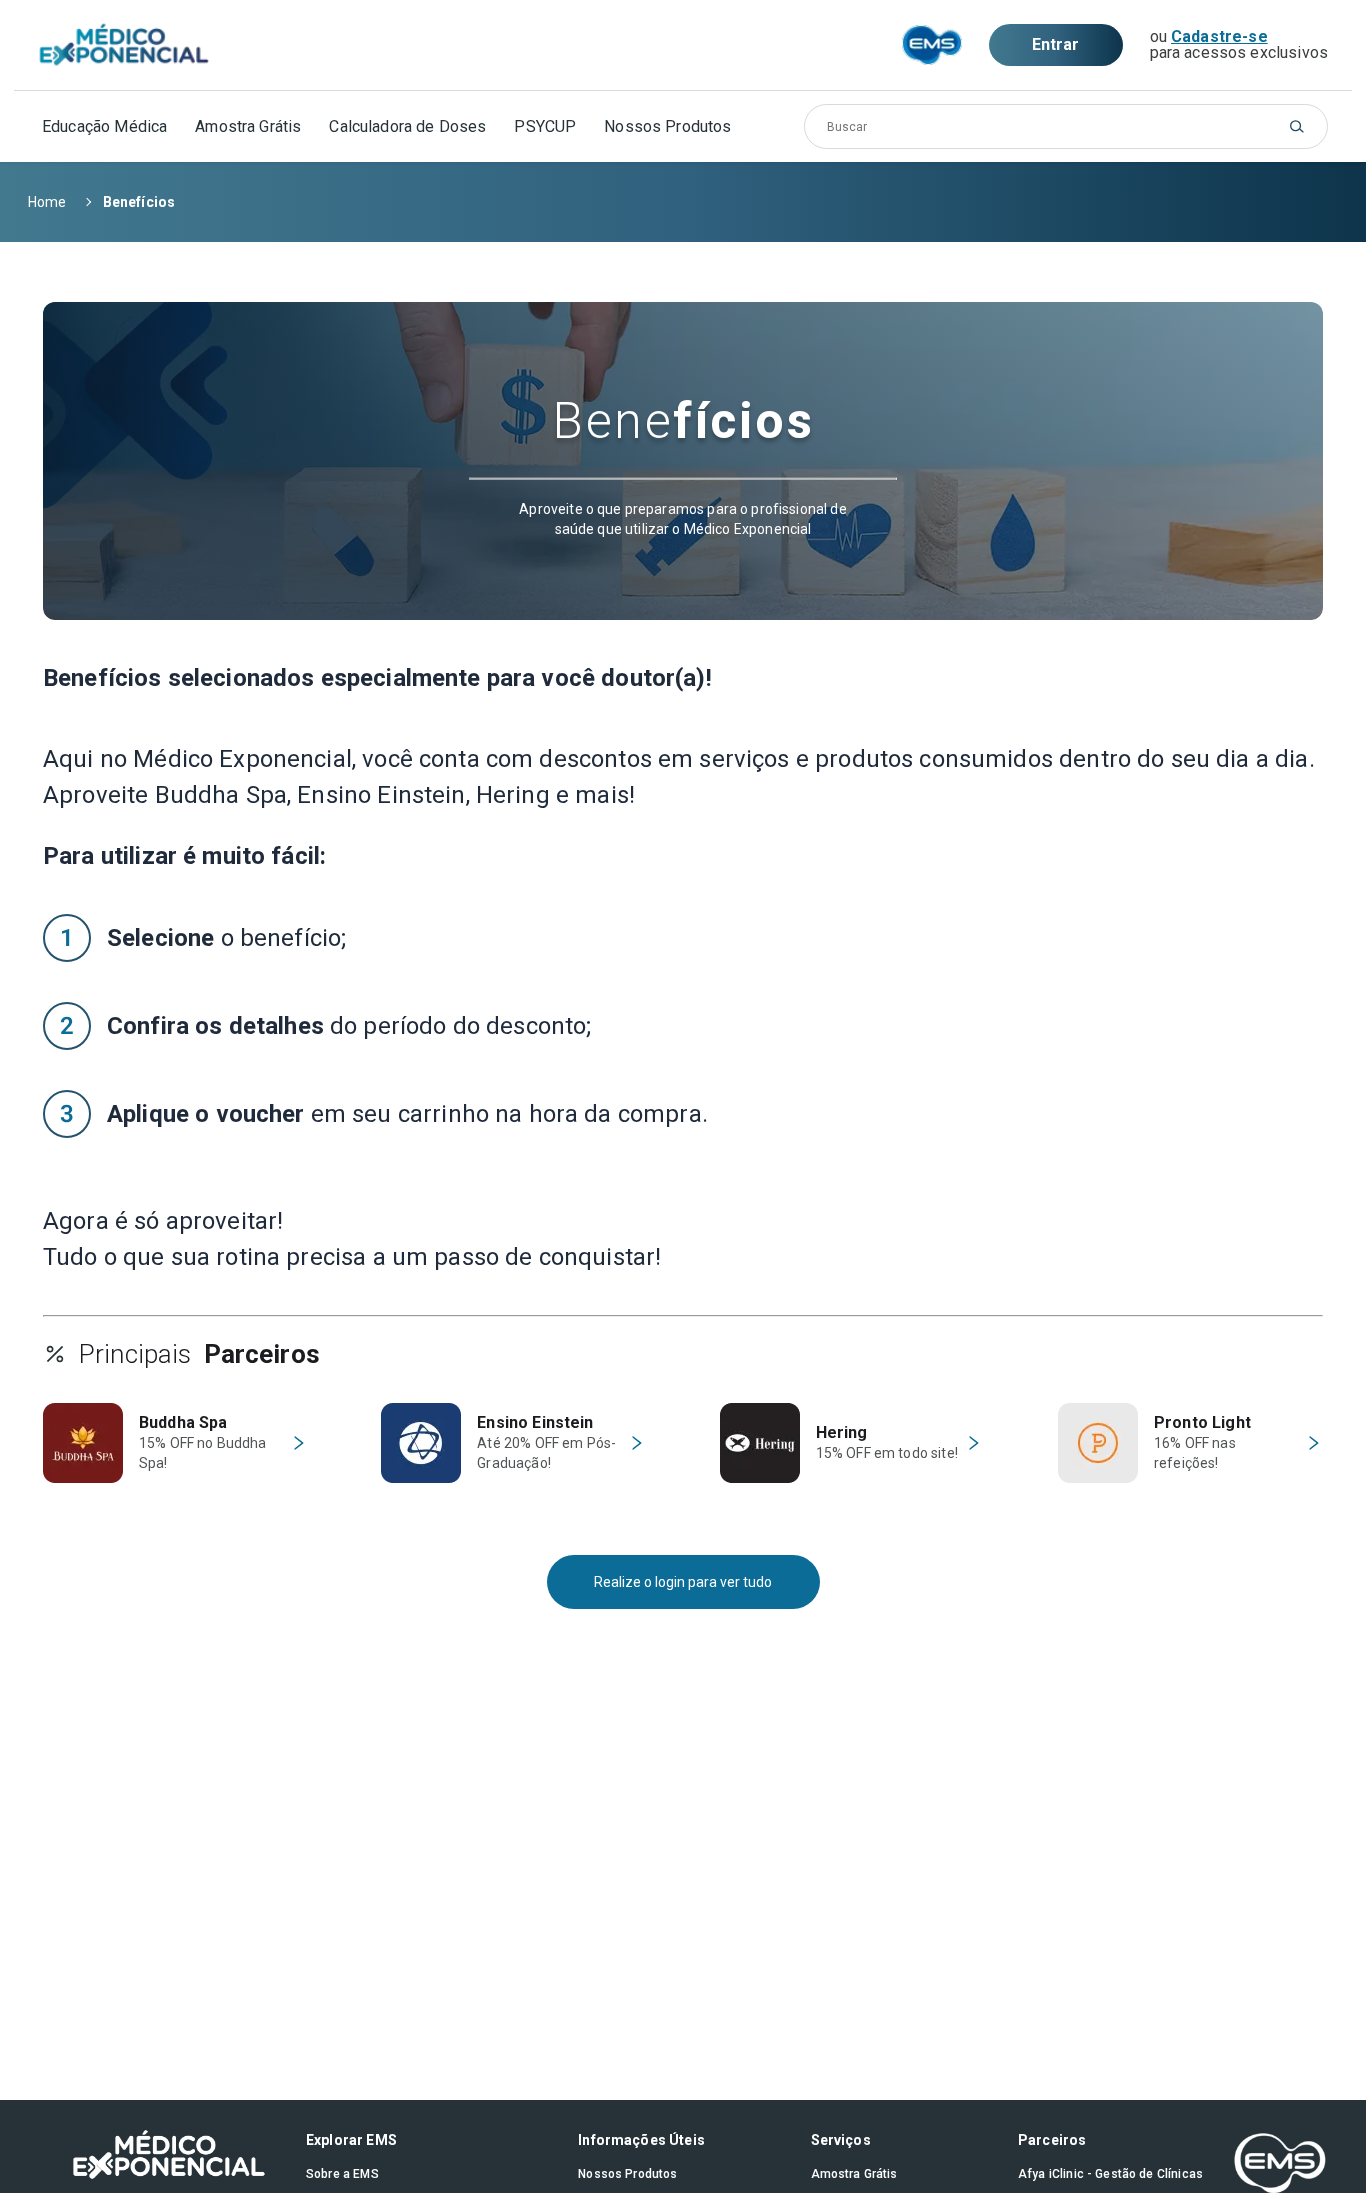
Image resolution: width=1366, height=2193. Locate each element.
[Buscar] (1297, 126)
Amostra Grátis (248, 126)
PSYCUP (545, 126)
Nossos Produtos (667, 126)
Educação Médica (104, 126)
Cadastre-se (1219, 36)
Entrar (1056, 44)
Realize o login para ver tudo (683, 1582)
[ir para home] (124, 45)
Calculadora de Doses (407, 126)
